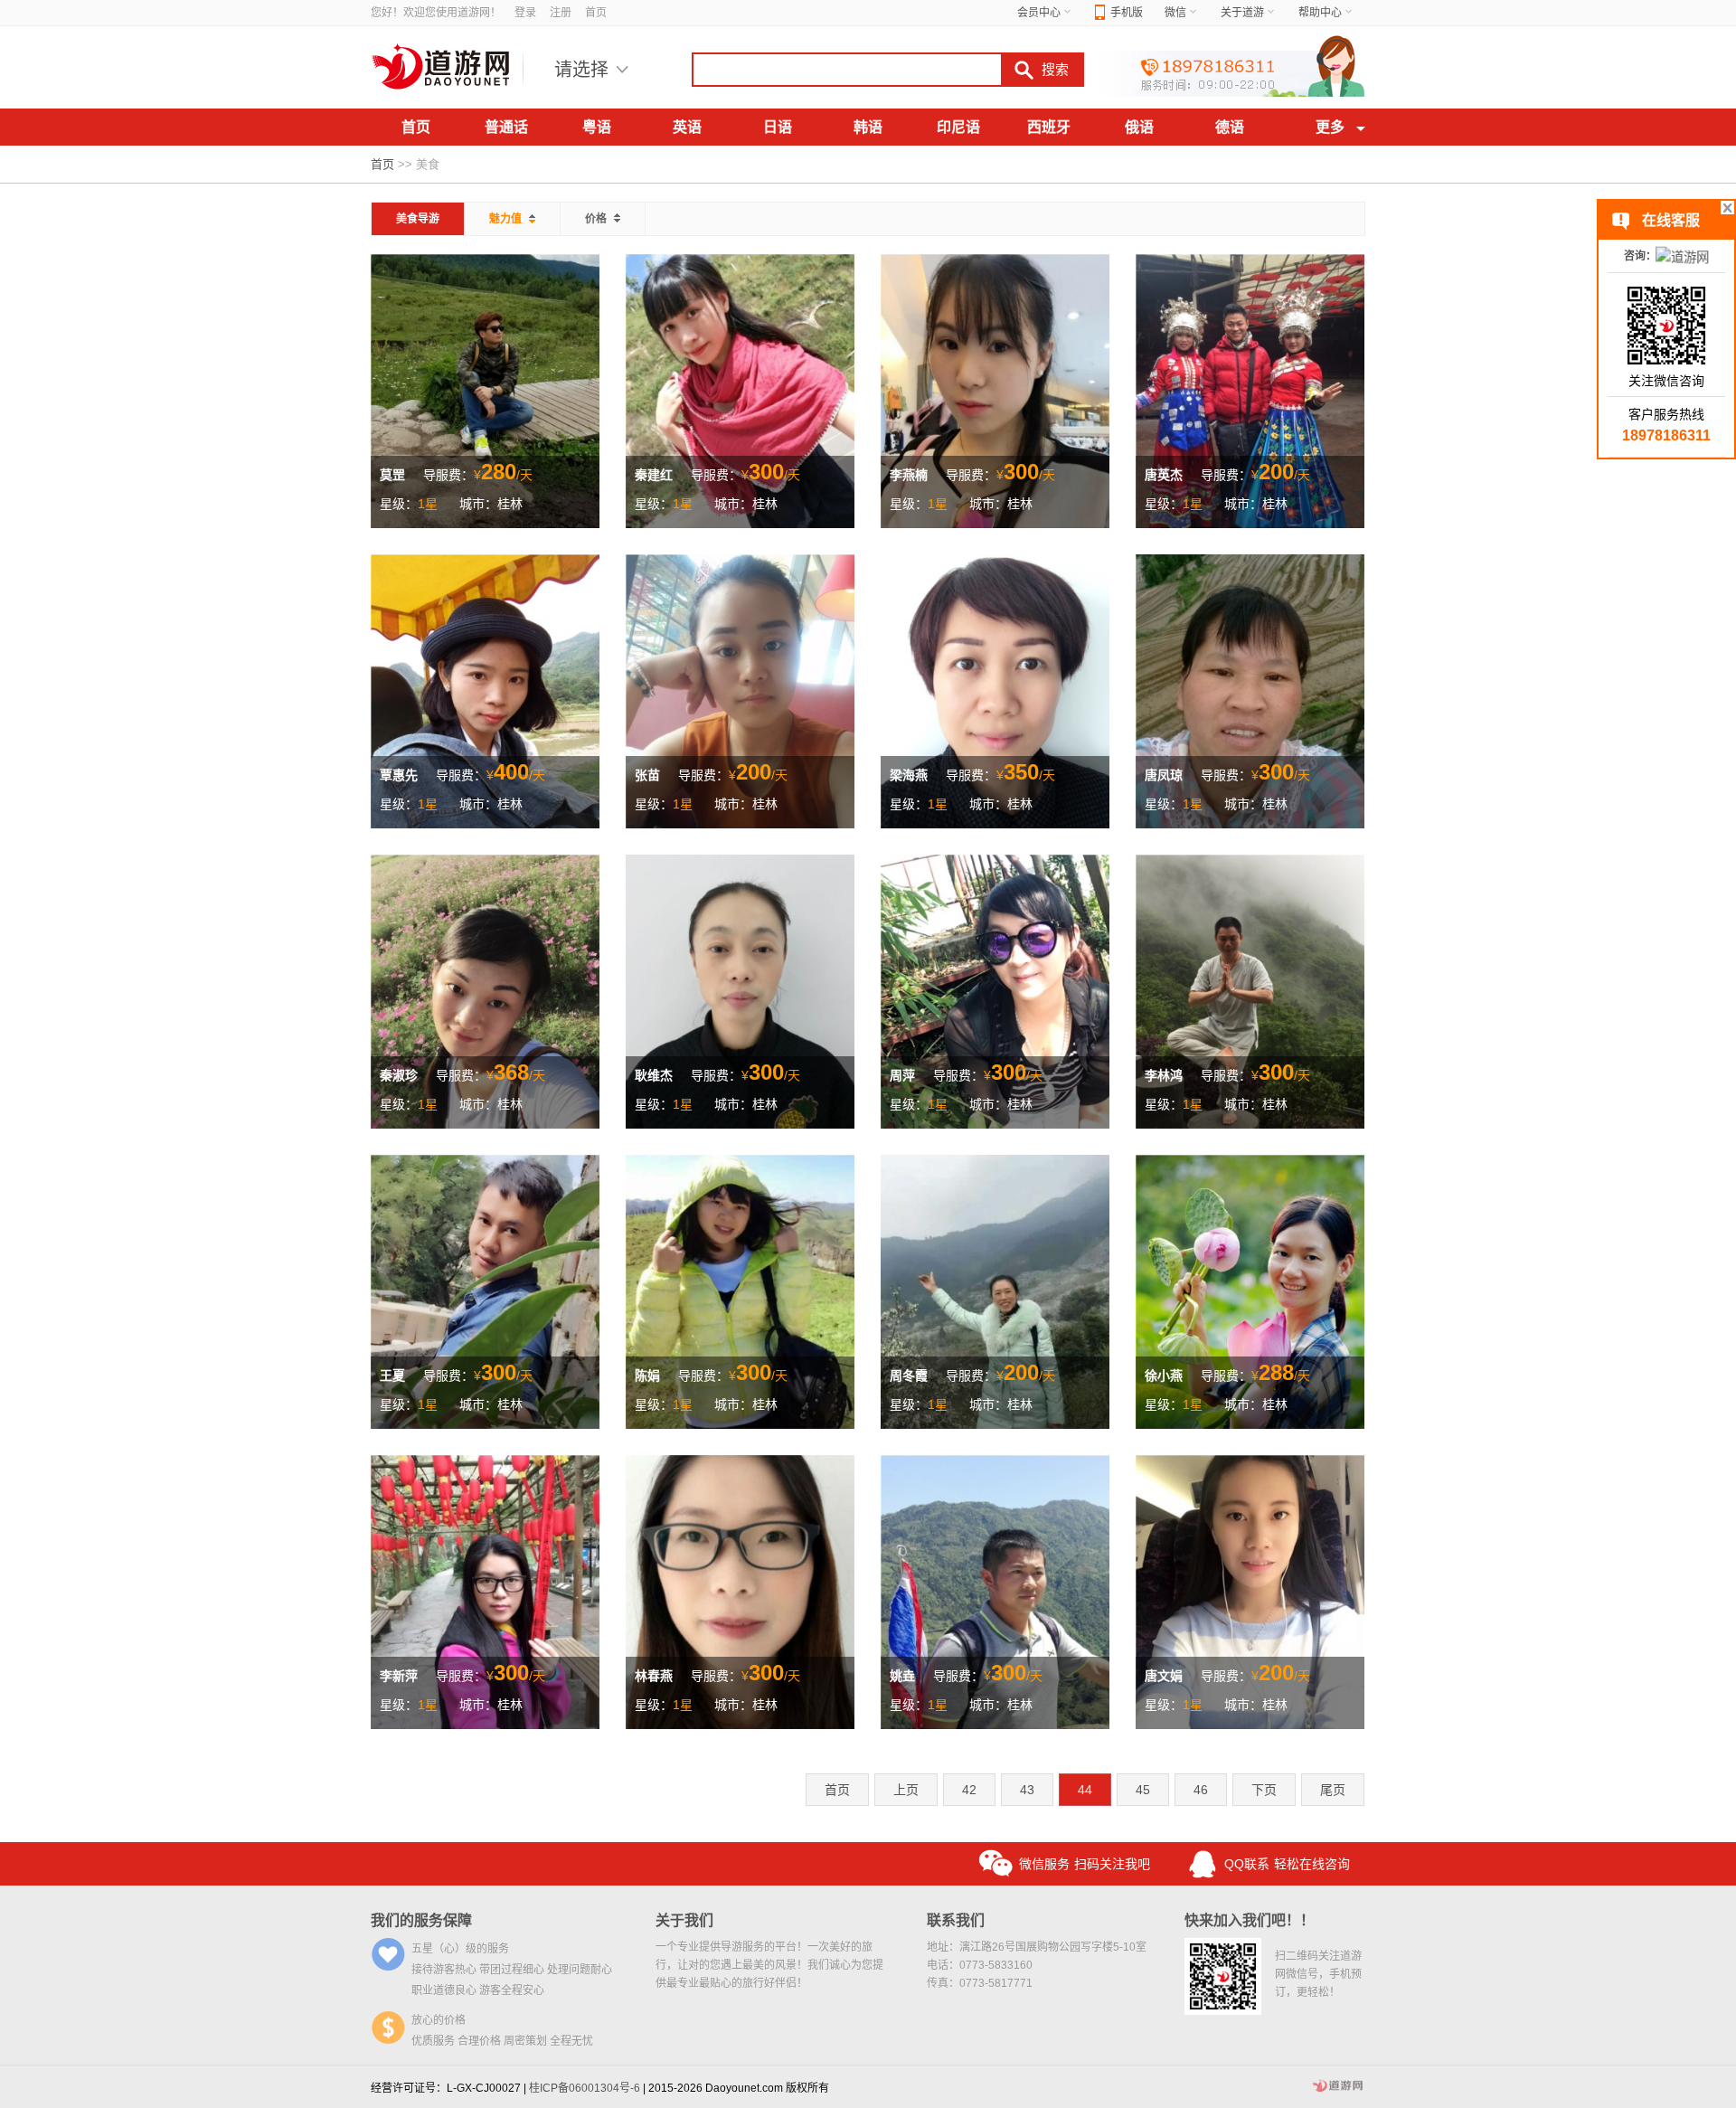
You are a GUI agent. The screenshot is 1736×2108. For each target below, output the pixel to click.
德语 (1230, 127)
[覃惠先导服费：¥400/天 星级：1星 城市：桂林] (485, 690)
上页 (906, 1790)
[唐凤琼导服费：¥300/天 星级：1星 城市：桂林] (1250, 690)
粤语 (597, 127)
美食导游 (418, 219)
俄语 (1139, 127)
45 (1143, 1790)
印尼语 (958, 127)
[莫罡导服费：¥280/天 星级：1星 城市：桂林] (485, 390)
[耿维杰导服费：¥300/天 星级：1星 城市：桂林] (740, 990)
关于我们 (684, 1920)
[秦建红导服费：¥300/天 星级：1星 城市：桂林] (740, 390)
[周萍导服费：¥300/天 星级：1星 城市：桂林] (995, 990)
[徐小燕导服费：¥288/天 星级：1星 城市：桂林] (1250, 1290)
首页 (596, 13)
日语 (778, 127)
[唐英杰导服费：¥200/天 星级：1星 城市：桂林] (1250, 390)
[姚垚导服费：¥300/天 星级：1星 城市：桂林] (995, 1591)
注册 (561, 13)
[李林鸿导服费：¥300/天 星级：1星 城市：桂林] (1250, 990)
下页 (1264, 1790)
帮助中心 (1320, 13)
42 (969, 1790)
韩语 (868, 127)
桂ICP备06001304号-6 (585, 2088)
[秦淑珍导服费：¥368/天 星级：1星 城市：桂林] (485, 990)
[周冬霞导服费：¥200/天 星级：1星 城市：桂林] (995, 1290)
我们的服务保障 (421, 1920)
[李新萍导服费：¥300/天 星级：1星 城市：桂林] (485, 1591)
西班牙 (1049, 127)
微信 (1175, 13)
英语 (687, 127)
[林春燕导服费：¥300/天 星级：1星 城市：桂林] (740, 1591)
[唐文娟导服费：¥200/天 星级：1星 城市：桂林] (1250, 1591)
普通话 (506, 127)
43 (1027, 1790)
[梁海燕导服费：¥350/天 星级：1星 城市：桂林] (995, 690)
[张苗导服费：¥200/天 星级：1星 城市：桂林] (740, 690)
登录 (525, 13)
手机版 (1127, 13)
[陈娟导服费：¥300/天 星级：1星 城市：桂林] (740, 1290)
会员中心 (1039, 13)
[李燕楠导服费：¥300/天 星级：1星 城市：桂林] (995, 390)
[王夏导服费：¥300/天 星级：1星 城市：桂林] (485, 1290)
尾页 (1333, 1790)
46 (1201, 1790)
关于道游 (1242, 13)
